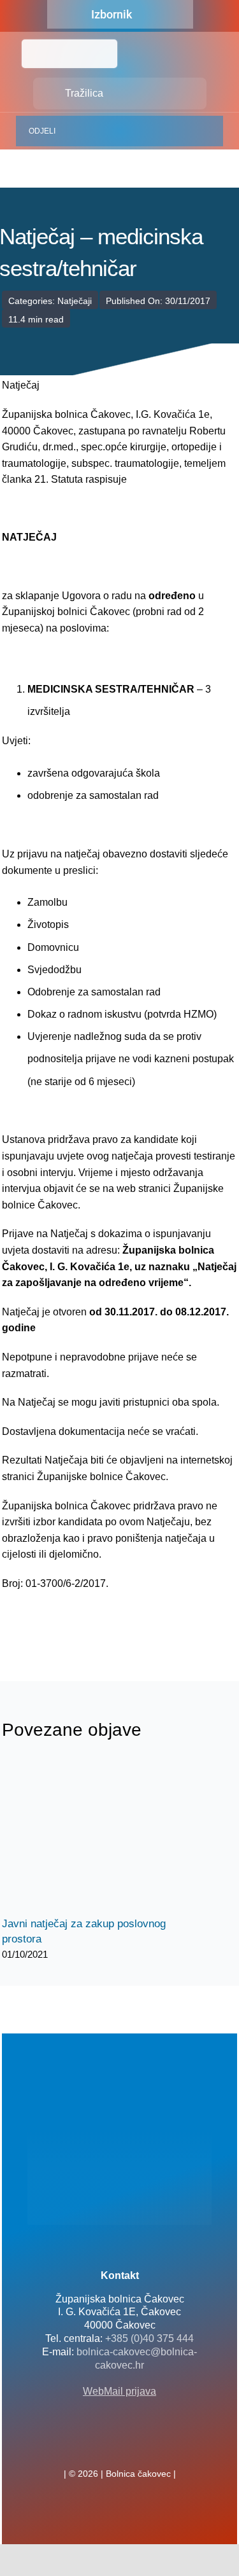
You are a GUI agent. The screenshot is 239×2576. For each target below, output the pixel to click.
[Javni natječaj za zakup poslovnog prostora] (98, 1836)
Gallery (109, 1837)
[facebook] (99, 2446)
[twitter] (120, 2446)
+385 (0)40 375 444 (149, 2338)
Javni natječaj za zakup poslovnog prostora (86, 1837)
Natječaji (75, 301)
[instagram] (140, 2446)
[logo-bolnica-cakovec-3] (66, 1622)
